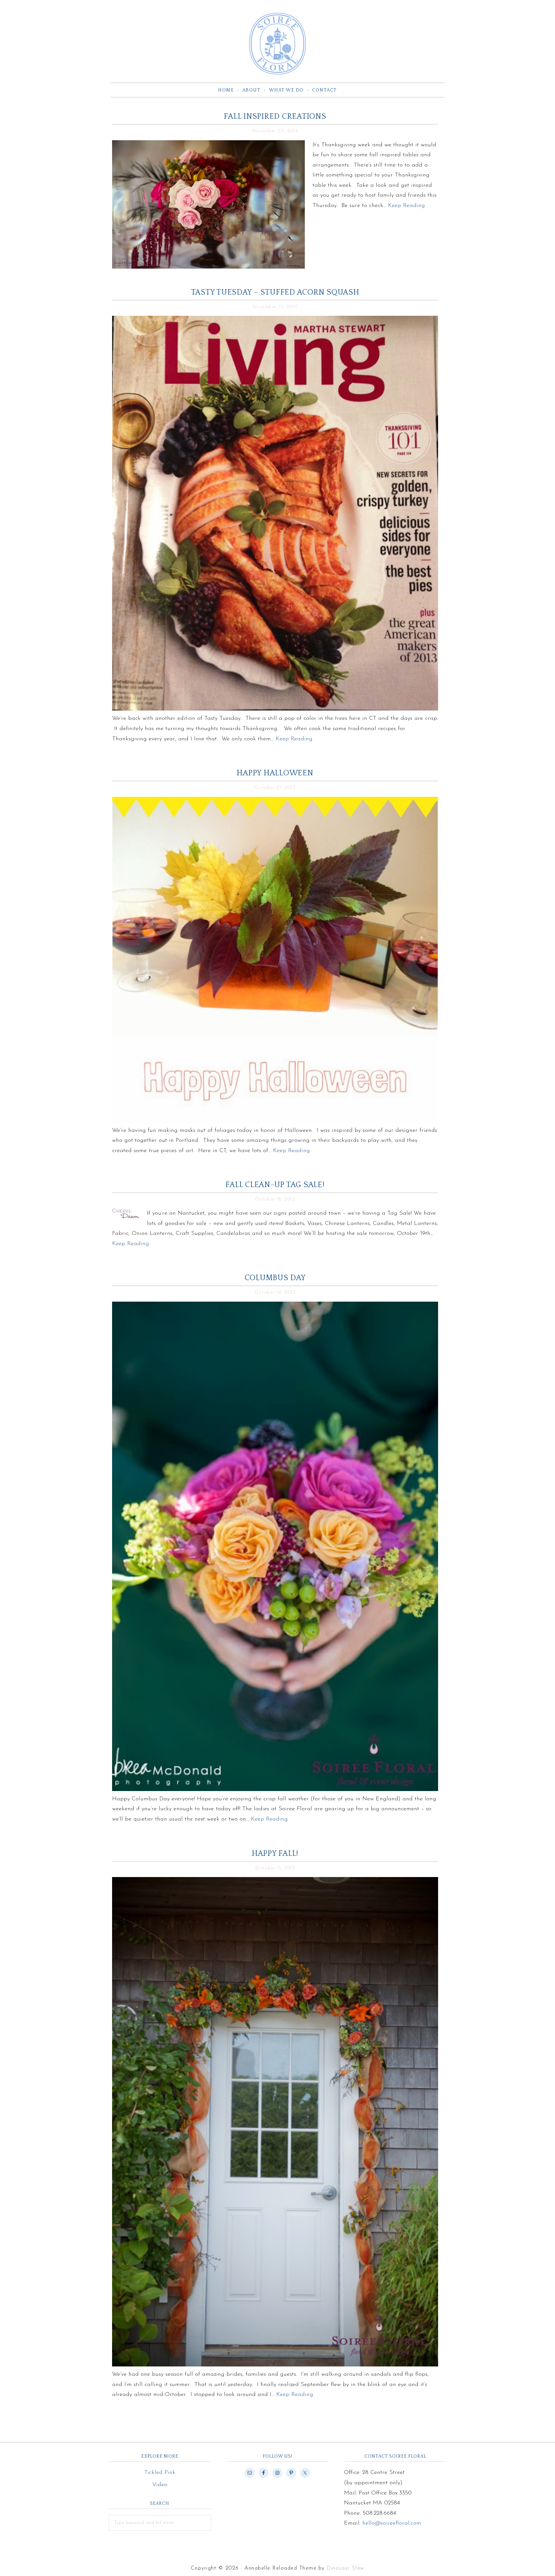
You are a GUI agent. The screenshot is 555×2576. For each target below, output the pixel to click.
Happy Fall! (275, 1854)
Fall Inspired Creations (275, 116)
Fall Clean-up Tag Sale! (275, 1185)
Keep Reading (406, 206)
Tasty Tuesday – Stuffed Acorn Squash (275, 292)
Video (160, 2485)
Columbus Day (275, 1278)
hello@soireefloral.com (392, 2523)
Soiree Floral (277, 44)
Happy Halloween (275, 773)
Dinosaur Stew (346, 2568)
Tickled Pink (160, 2473)
